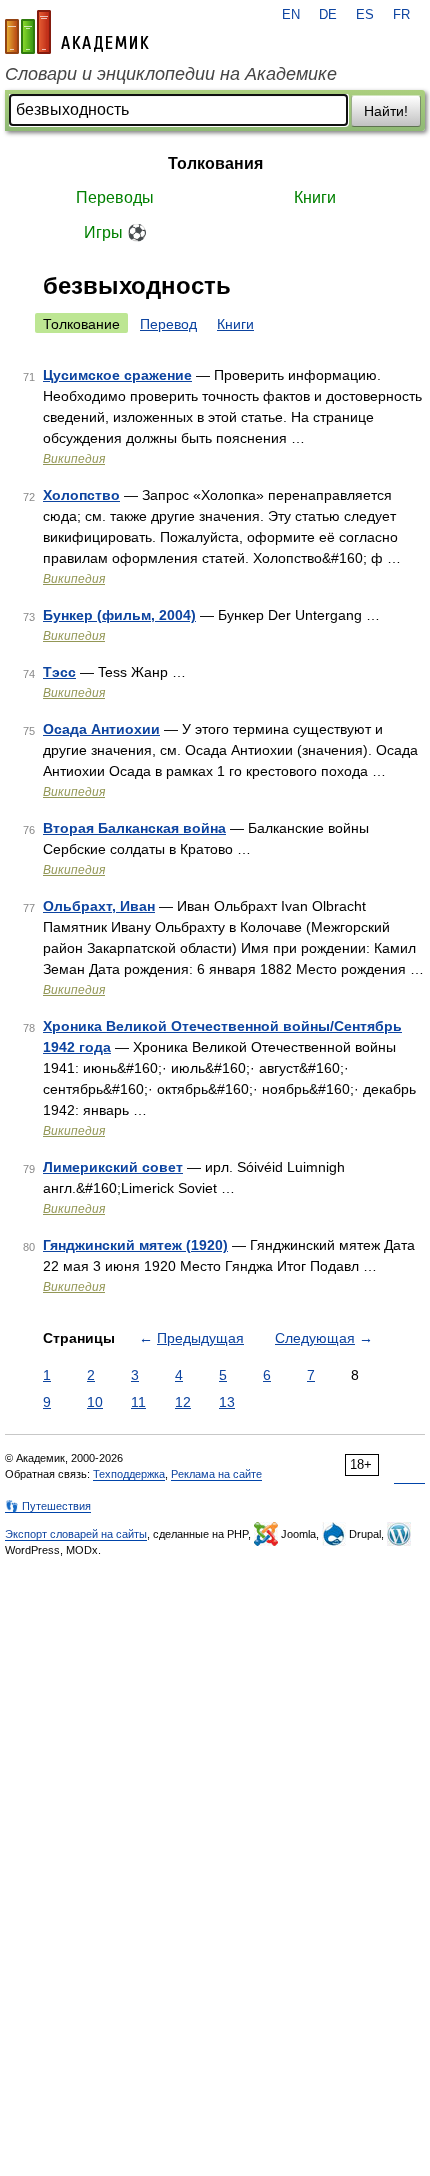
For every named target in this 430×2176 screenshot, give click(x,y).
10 (95, 1402)
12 (183, 1402)
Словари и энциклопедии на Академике (171, 74)
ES (365, 15)
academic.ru (77, 32)
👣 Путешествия (48, 1506)
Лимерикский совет (113, 1167)
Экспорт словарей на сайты (76, 1534)
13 (227, 1402)
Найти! (386, 111)
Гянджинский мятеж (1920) (135, 1245)
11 (138, 1402)
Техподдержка (129, 1474)
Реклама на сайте (216, 1474)
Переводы (115, 197)
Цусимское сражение (117, 375)
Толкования (215, 163)
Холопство (81, 495)
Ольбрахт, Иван (99, 906)
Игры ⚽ (115, 232)
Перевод (168, 324)
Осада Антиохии (101, 729)
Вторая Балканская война (134, 828)
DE (328, 15)
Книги (315, 197)
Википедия (74, 459)
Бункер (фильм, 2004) (119, 615)
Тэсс (59, 672)
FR (401, 15)
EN (291, 15)
